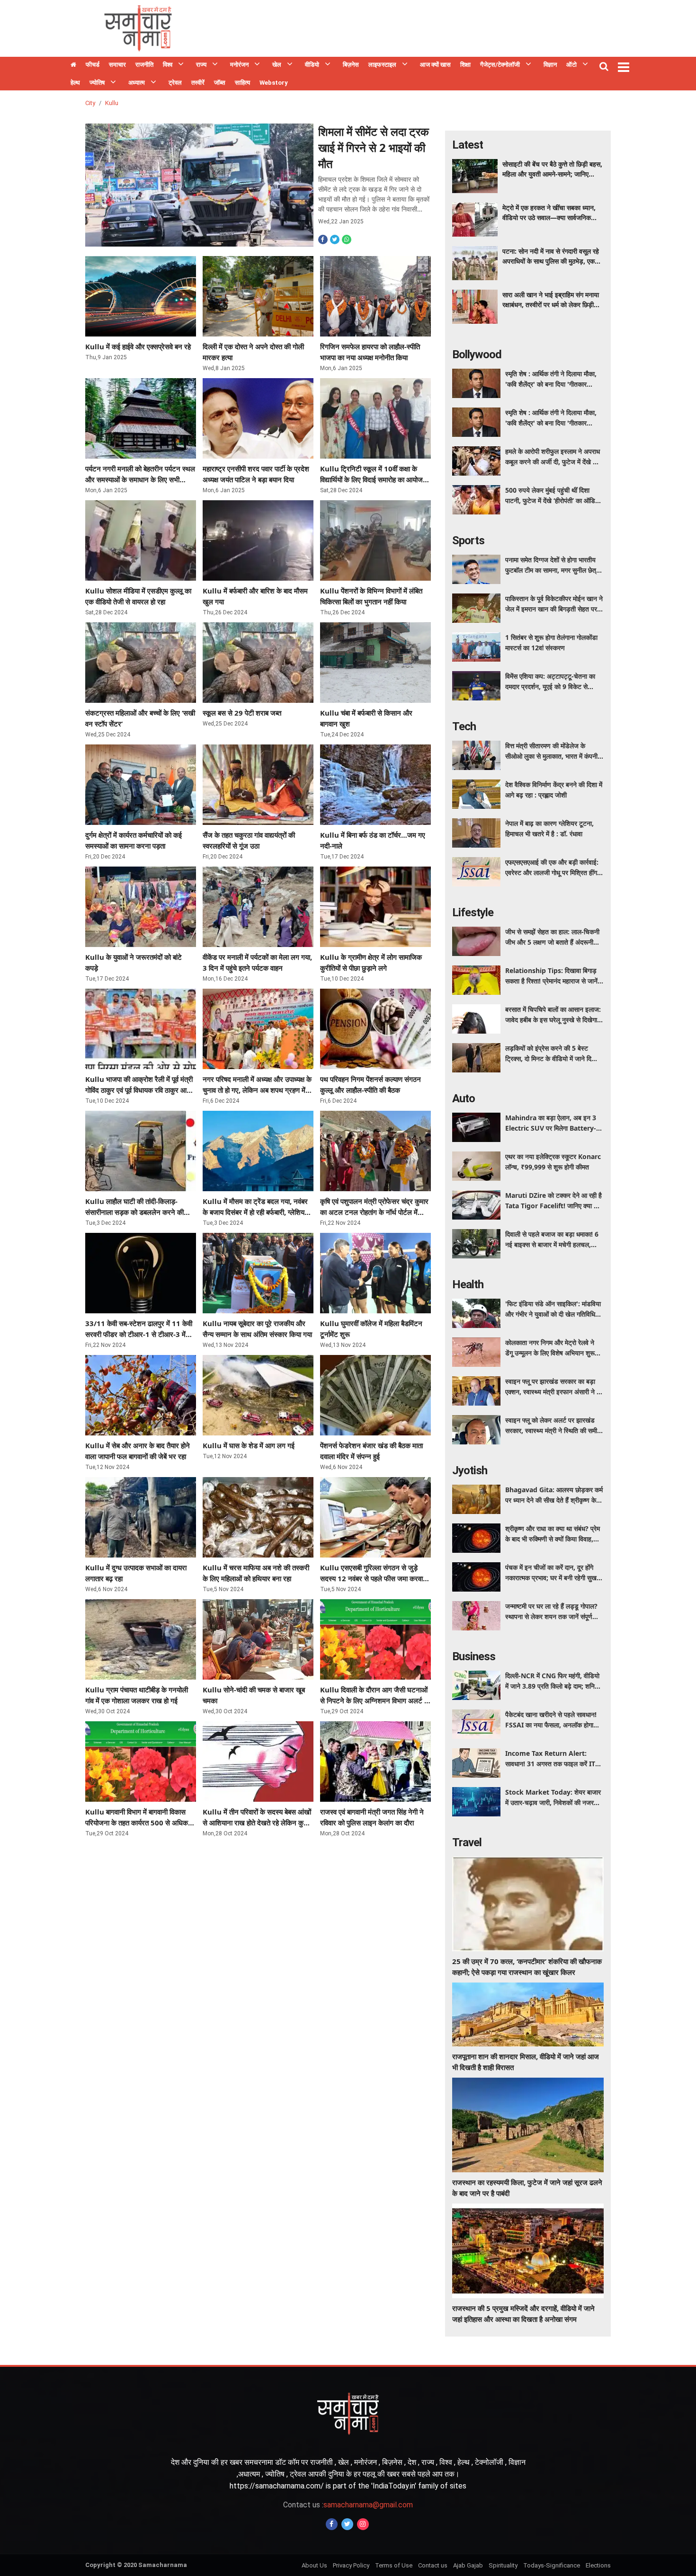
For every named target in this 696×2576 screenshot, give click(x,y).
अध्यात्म (137, 83)
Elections (598, 2565)
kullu (112, 103)
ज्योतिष (97, 83)
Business (474, 1656)
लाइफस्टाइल (382, 65)
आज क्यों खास (435, 65)
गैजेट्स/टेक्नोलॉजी (500, 65)
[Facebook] (332, 2524)
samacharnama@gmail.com (348, 2505)
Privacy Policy (351, 2565)
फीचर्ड (93, 65)
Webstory (274, 83)
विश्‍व (168, 65)
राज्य (201, 65)
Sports (468, 540)
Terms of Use (394, 2565)
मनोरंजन (239, 65)
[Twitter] (347, 2524)
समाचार (117, 65)
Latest (468, 145)
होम (73, 66)
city (90, 103)
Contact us (433, 2565)
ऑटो (571, 65)
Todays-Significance (552, 2565)
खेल (277, 65)
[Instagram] (363, 2524)
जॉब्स (220, 83)
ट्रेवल (175, 83)
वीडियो (312, 65)
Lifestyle (473, 912)
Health (468, 1284)
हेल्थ (75, 83)
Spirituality (503, 2565)
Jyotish (470, 1470)
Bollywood (477, 354)
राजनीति (144, 65)
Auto (464, 1098)
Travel (467, 1842)
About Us (314, 2565)
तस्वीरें (198, 83)
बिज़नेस (351, 65)
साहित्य (242, 83)
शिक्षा (465, 65)
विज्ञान (550, 65)
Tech (464, 726)
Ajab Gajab (468, 2565)
